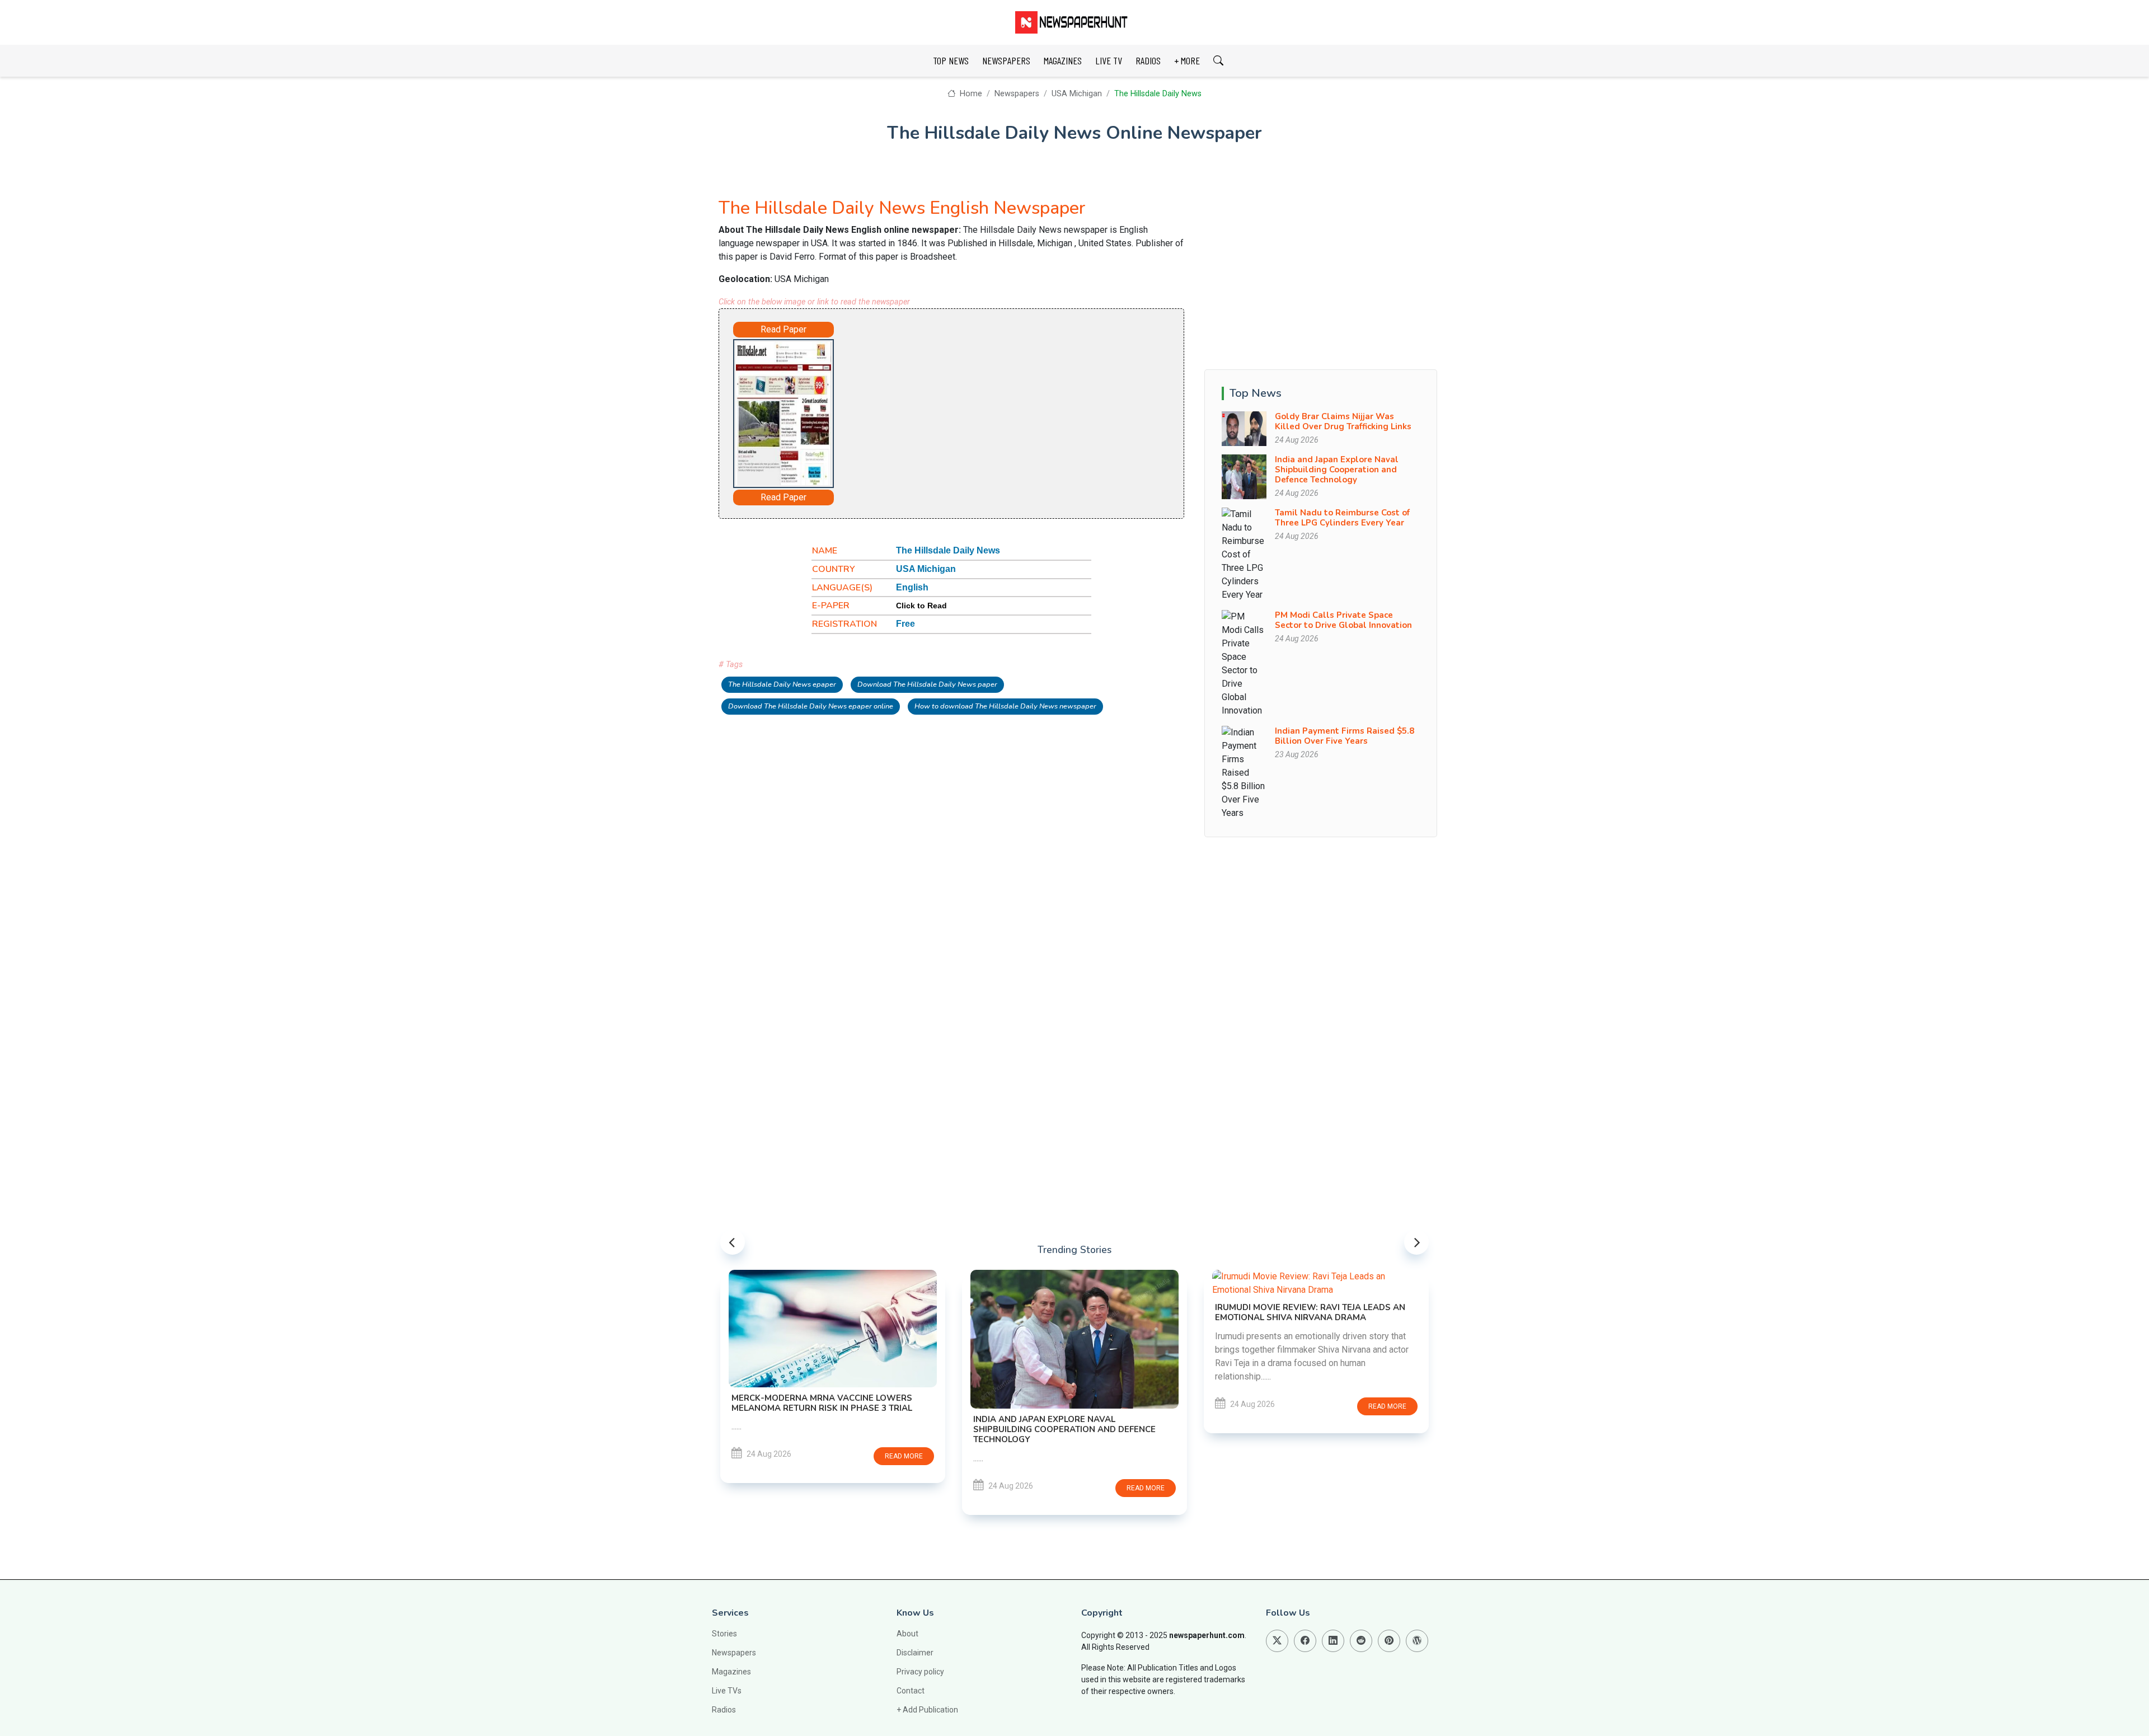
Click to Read (921, 606)
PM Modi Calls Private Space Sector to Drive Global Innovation (1343, 620)
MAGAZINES (1063, 60)
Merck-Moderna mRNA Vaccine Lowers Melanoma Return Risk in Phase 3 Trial (822, 1403)
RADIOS (1148, 60)
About (907, 1634)
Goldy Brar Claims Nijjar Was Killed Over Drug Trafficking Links (1343, 421)
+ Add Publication (927, 1710)
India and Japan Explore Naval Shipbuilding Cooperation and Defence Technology (1337, 470)
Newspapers (1017, 94)
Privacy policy (920, 1672)
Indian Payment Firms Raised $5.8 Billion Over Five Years (1345, 736)
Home (970, 94)
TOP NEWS (951, 60)
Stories (724, 1634)
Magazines (731, 1672)
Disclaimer (915, 1653)
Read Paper (783, 329)
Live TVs (727, 1691)
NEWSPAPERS (1006, 60)
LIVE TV (1109, 60)
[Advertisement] (983, 411)
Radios (724, 1710)
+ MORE (1187, 60)
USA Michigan (1077, 94)
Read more (904, 1456)
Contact (911, 1691)
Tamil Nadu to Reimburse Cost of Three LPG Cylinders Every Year (1342, 518)
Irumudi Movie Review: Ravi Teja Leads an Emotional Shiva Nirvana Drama (1310, 1312)
